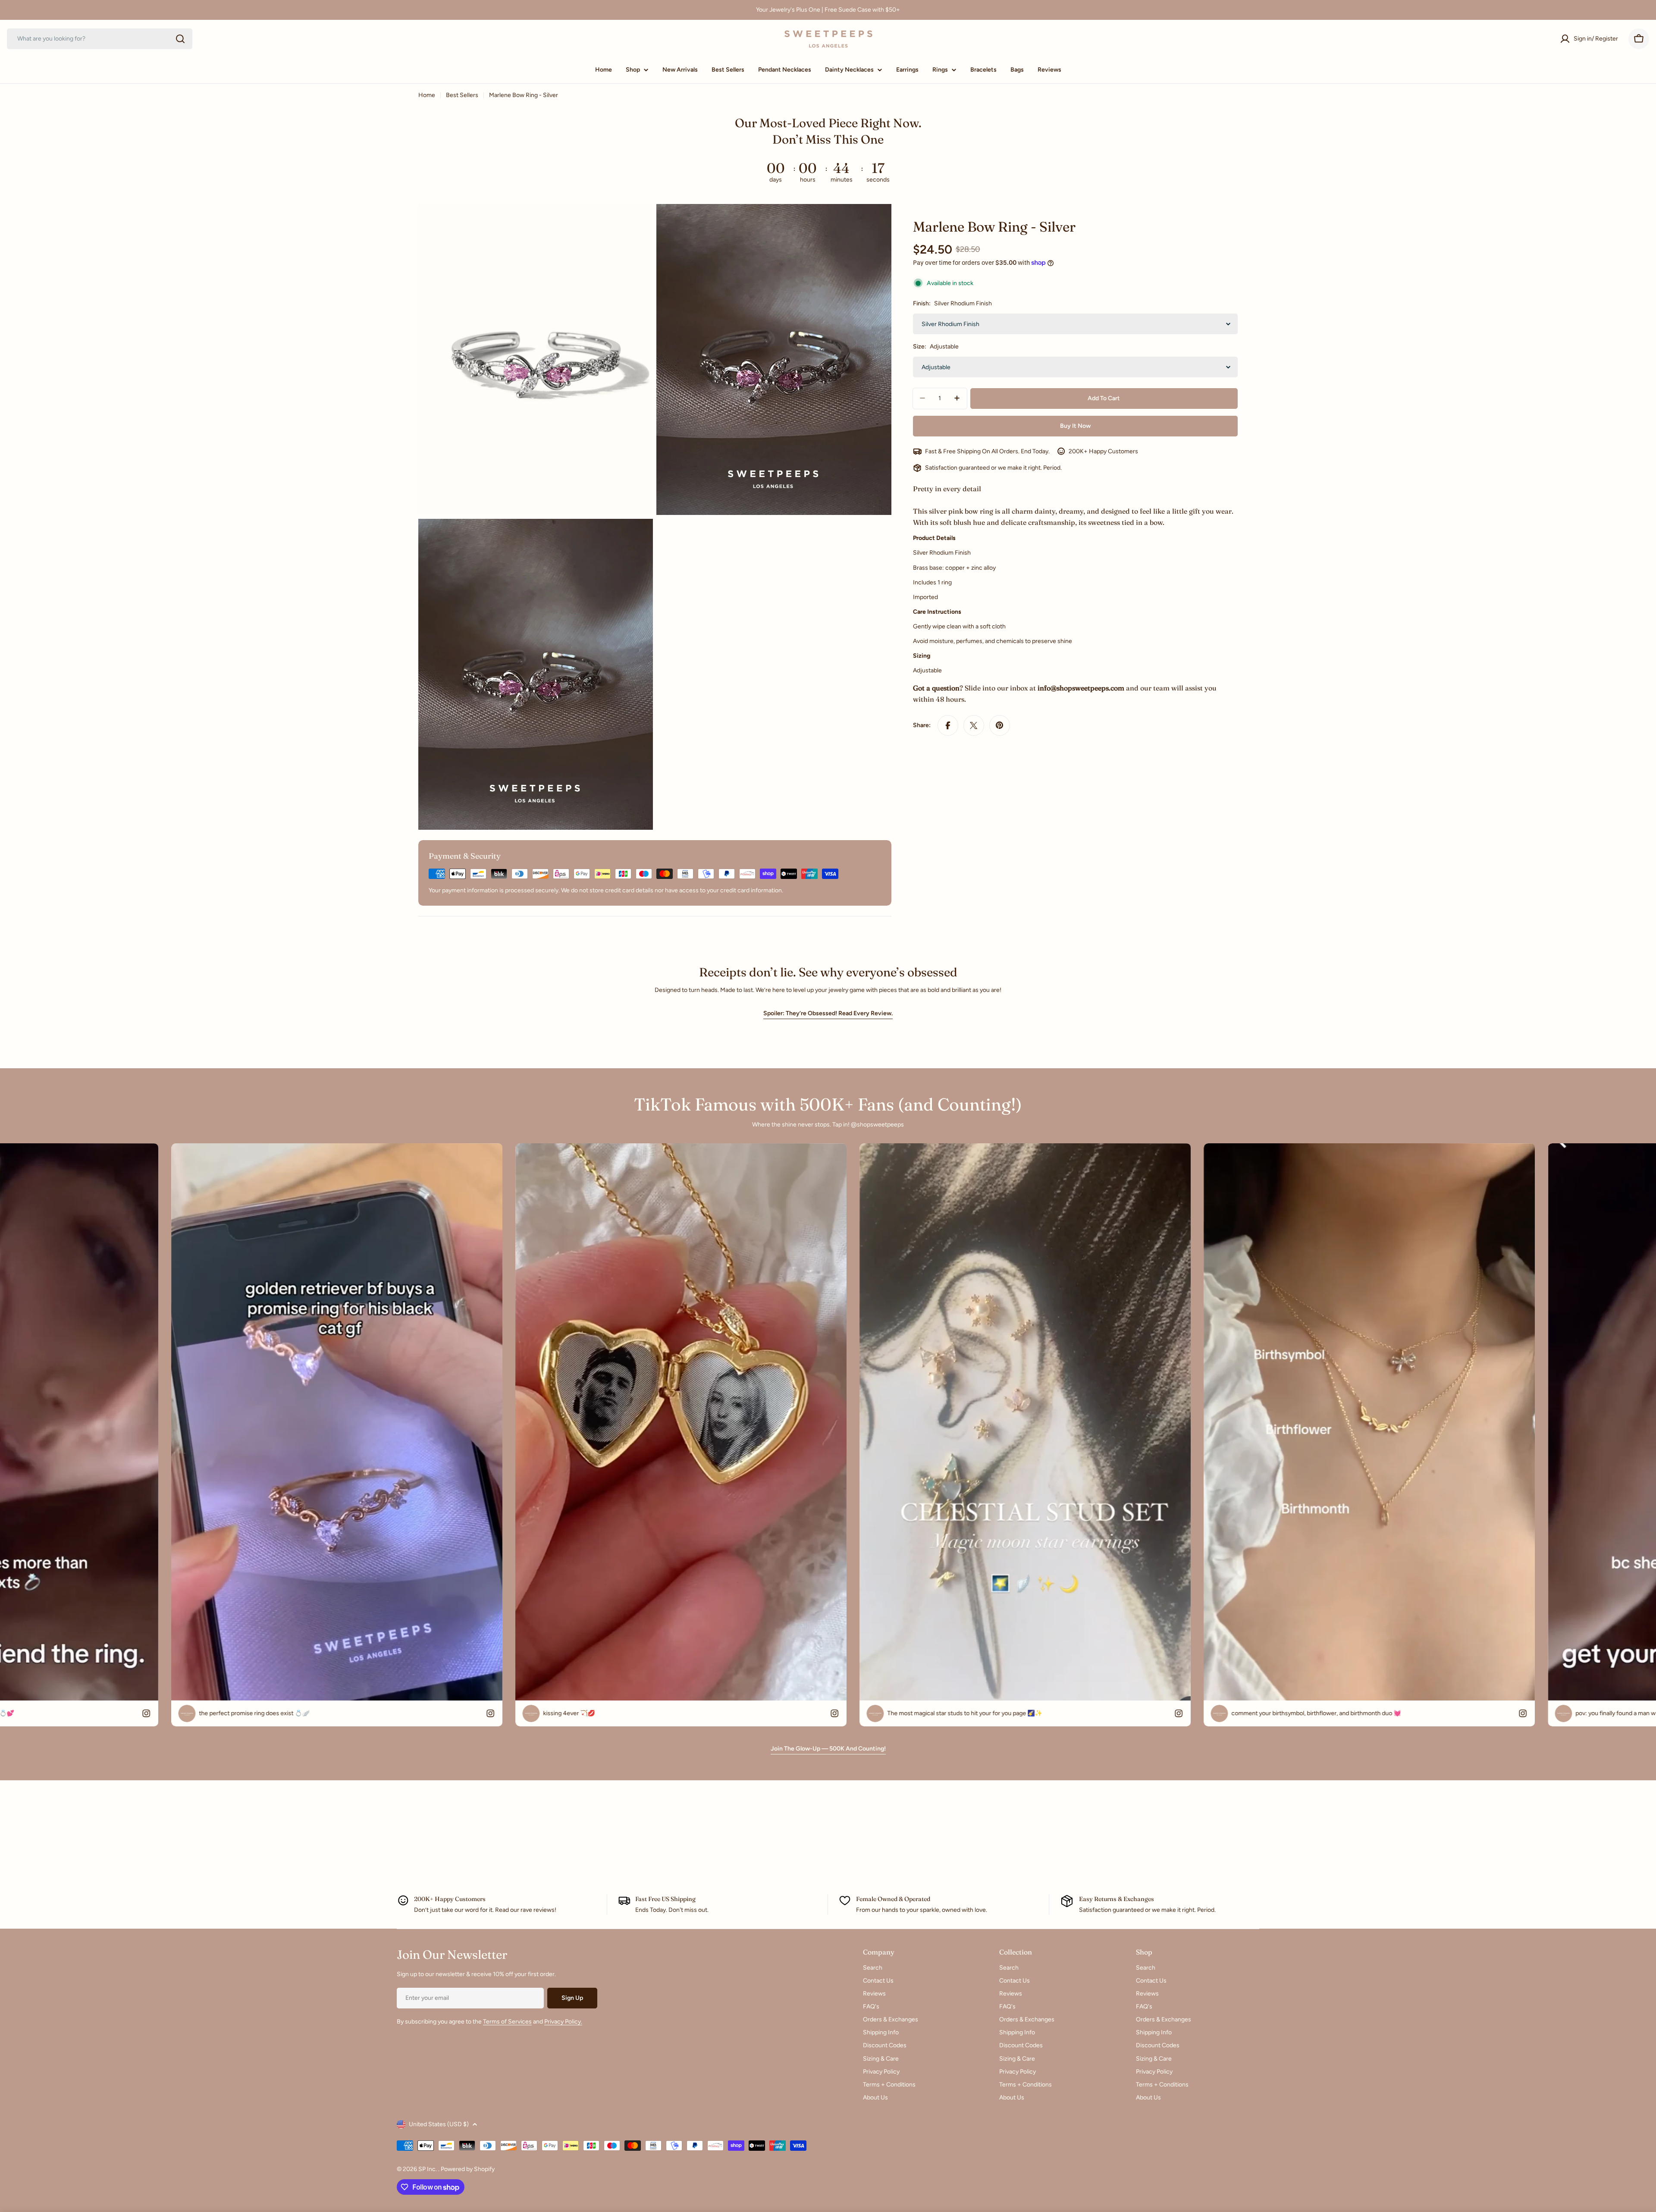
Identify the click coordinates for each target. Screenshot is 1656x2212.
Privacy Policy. (563, 2022)
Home (427, 95)
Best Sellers (462, 95)
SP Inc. (428, 2169)
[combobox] (100, 39)
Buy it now (1075, 425)
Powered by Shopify (468, 2169)
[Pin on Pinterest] (1000, 725)
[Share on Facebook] (948, 725)
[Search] (180, 39)
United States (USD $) (439, 2124)
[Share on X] (974, 725)
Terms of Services (507, 2022)
